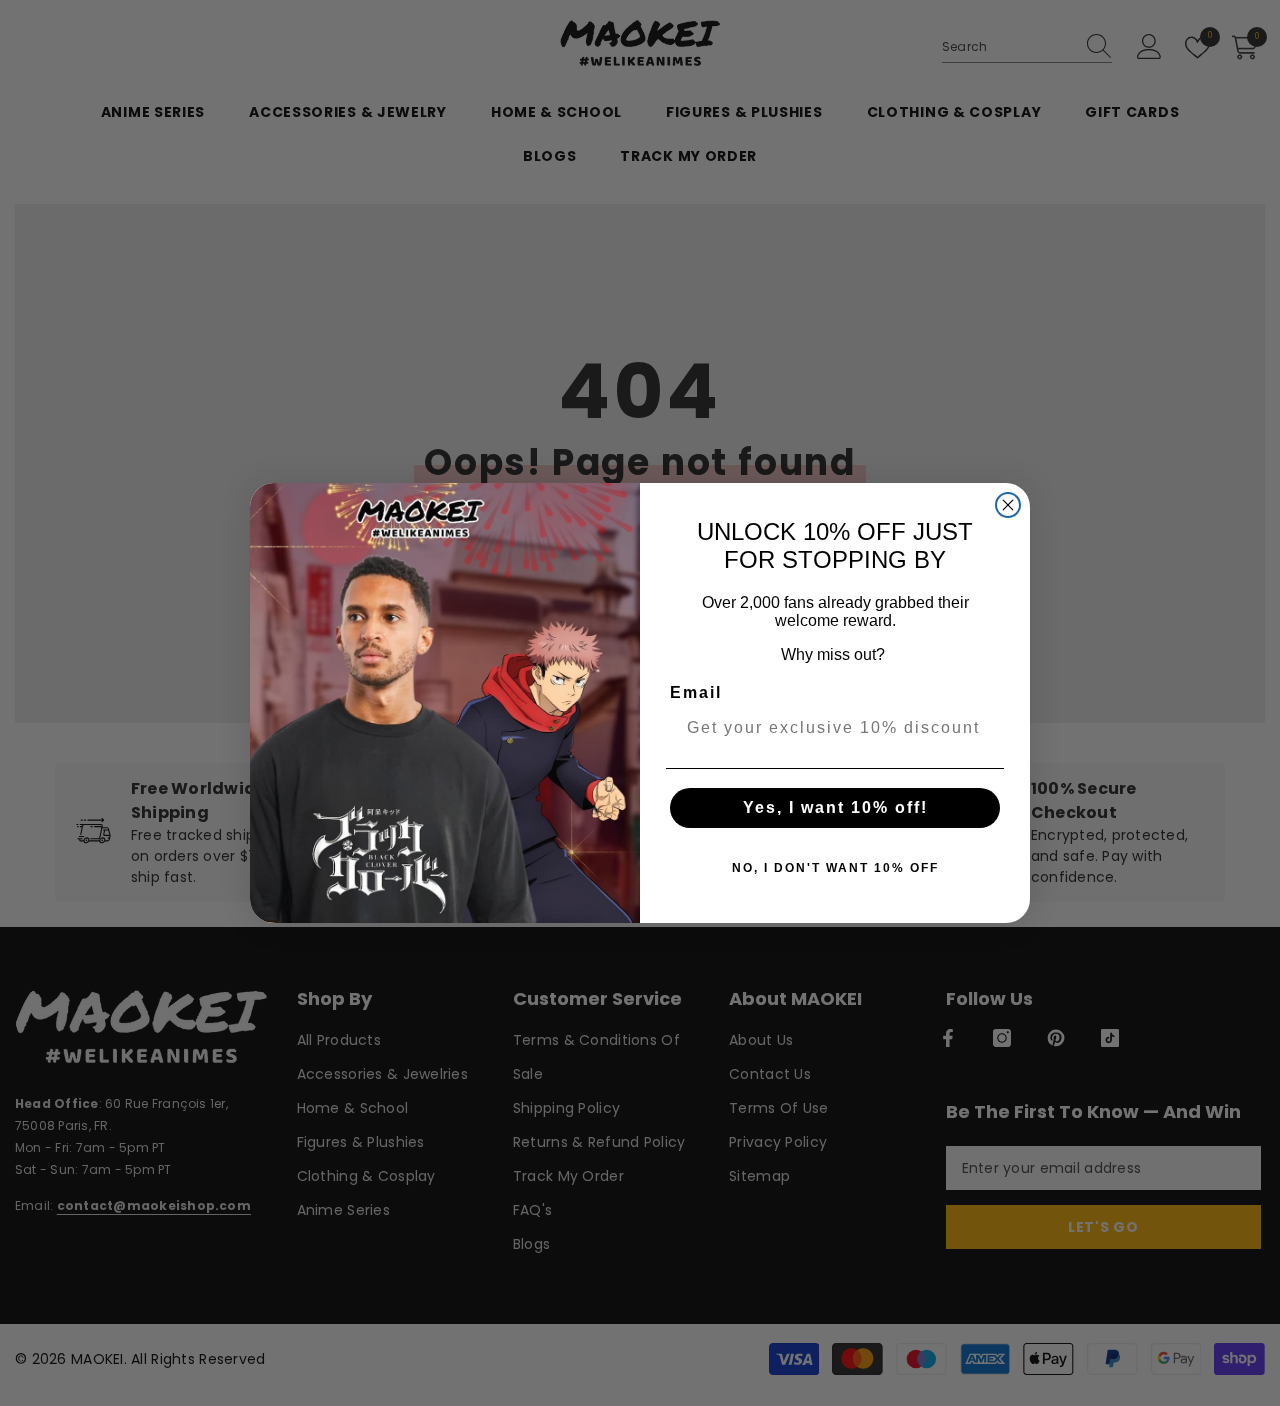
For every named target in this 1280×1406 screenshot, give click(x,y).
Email (696, 692)
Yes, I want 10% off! (835, 807)
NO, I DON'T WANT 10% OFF (835, 868)
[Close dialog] (1008, 505)
